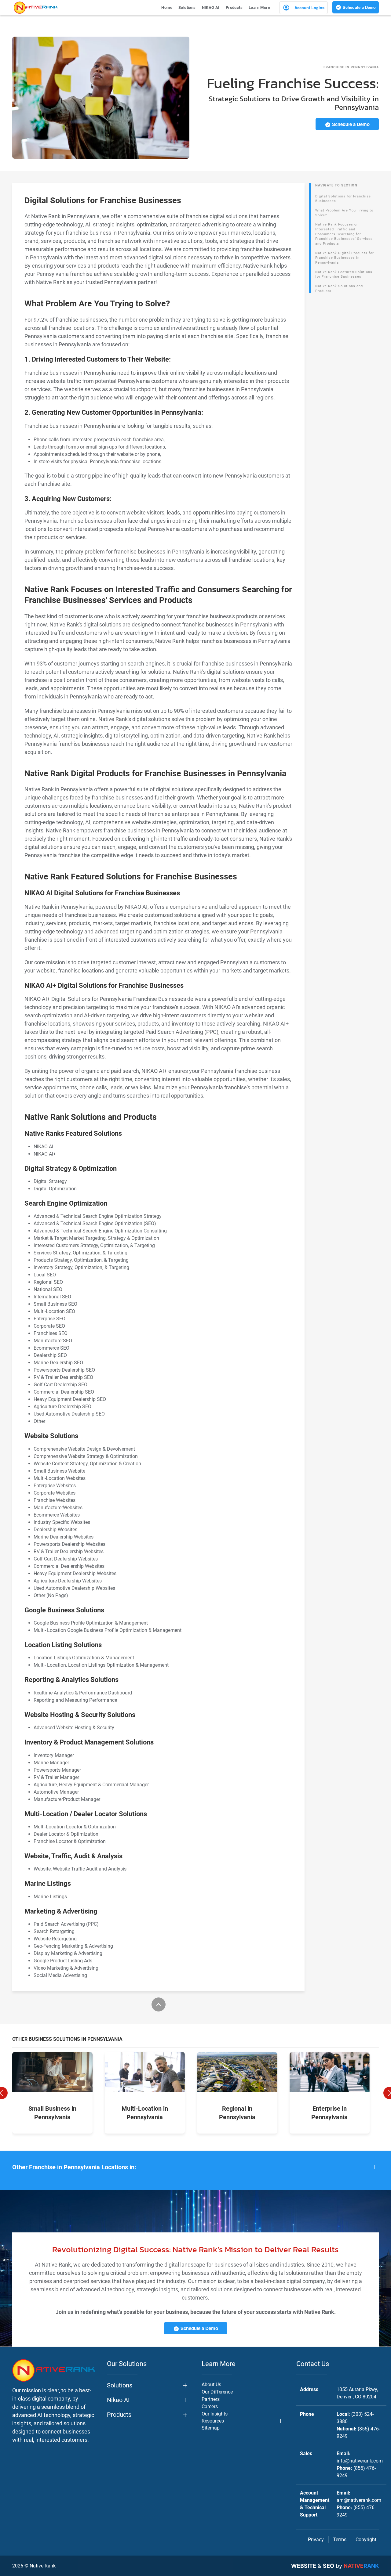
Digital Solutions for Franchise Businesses (343, 199)
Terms (340, 2540)
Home (167, 7)
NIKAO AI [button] (211, 7)
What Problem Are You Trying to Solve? (344, 213)
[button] (195, 2167)
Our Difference (217, 2392)
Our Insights (215, 2414)
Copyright (366, 2540)
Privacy (316, 2540)
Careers (210, 2406)
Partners (211, 2399)
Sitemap (211, 2428)
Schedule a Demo (359, 7)
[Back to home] (36, 8)
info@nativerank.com (360, 2461)
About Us (211, 2385)
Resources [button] (213, 2421)
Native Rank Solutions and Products (339, 289)
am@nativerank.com (359, 2500)
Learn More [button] (259, 7)
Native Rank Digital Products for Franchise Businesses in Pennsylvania (345, 258)
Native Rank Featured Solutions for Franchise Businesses (344, 274)
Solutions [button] (187, 7)
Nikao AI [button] (118, 2400)
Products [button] (234, 7)
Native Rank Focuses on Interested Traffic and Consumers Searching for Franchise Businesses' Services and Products (344, 234)
